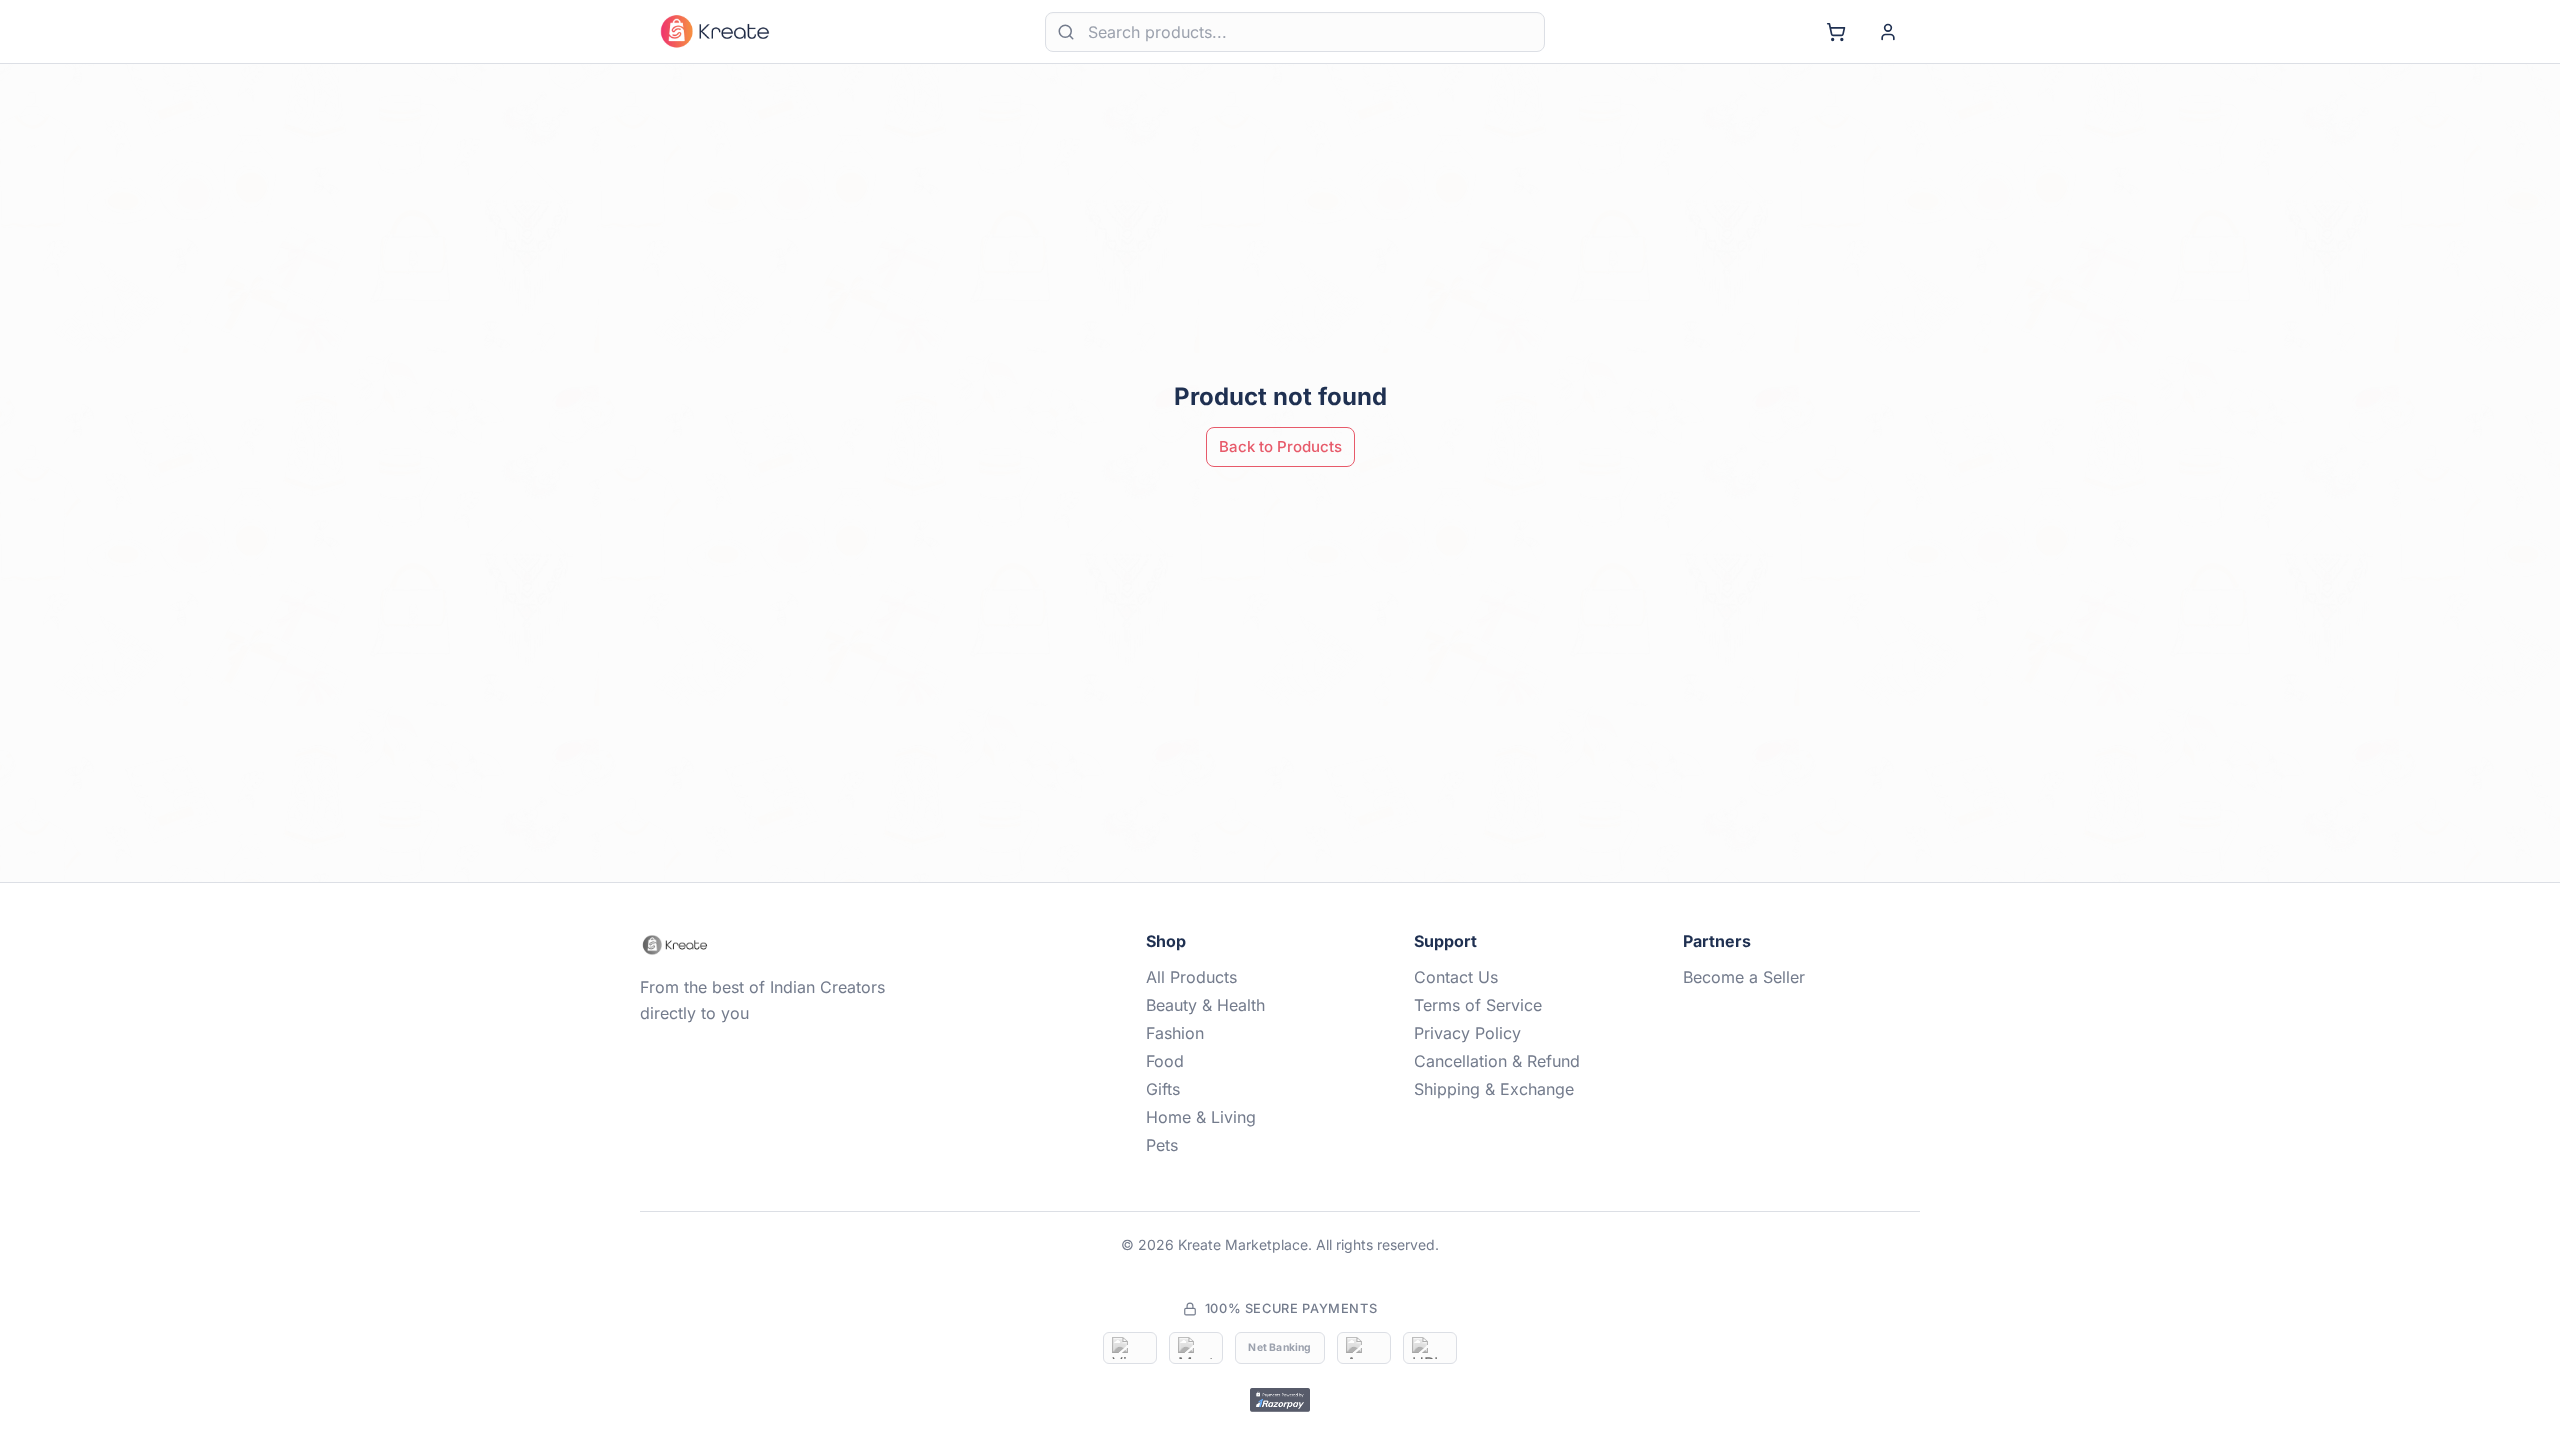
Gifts (1163, 1089)
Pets (1162, 1145)
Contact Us (1456, 977)
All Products (1191, 977)
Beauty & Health (1205, 1005)
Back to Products (1280, 446)
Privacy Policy (1467, 1033)
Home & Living (1201, 1117)
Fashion (1175, 1033)
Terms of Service (1478, 1005)
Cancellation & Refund (1497, 1061)
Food (1165, 1061)
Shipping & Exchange (1494, 1089)
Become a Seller (1744, 977)
